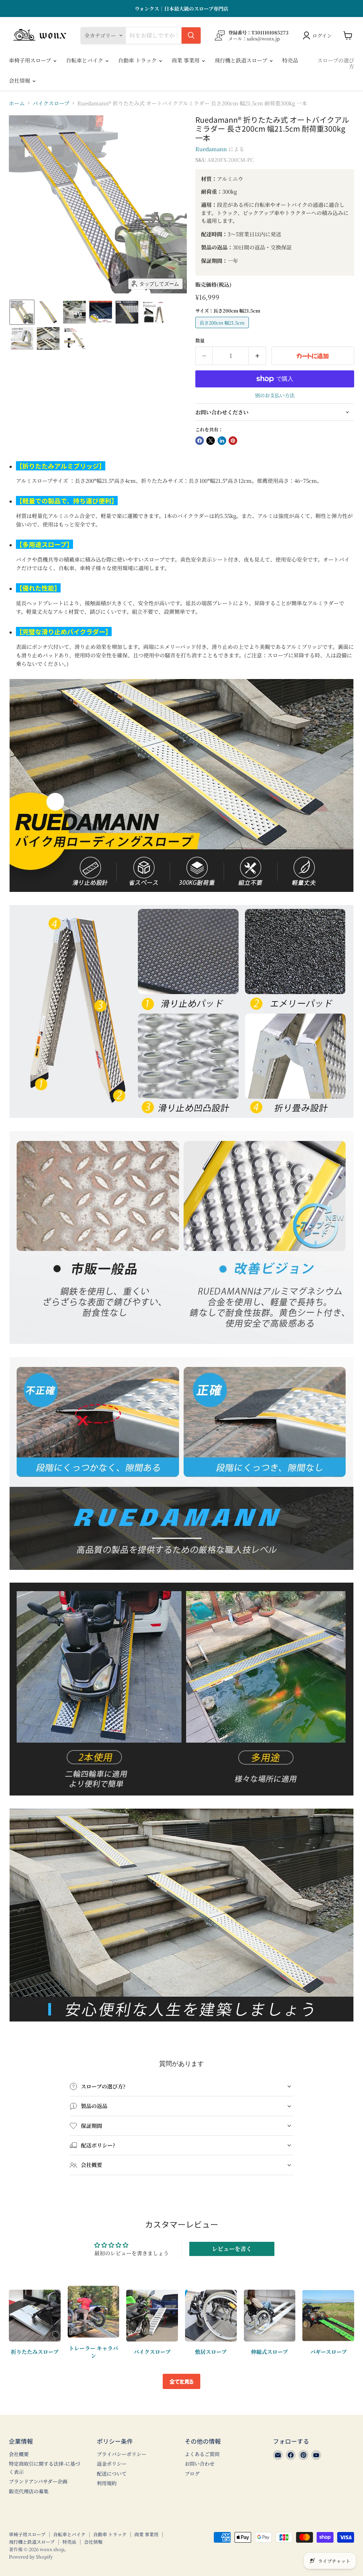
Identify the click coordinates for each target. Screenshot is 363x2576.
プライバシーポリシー (122, 2454)
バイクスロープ (51, 103)
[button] (22, 312)
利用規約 (107, 2483)
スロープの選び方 (336, 63)
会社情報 (20, 80)
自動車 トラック (138, 60)
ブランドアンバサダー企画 (38, 2481)
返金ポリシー (112, 2464)
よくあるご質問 (202, 2454)
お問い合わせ (200, 2464)
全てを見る (181, 2381)
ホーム (17, 103)
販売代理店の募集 (29, 2491)
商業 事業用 (186, 60)
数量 (200, 340)
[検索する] (191, 35)
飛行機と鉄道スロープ (242, 60)
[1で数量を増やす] (258, 356)
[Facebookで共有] (200, 441)
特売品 (290, 60)
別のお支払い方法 (275, 395)
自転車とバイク (85, 60)
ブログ (192, 2473)
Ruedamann (211, 149)
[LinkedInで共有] (222, 441)
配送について (112, 2473)
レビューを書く (232, 2249)
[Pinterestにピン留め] (233, 441)
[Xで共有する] (211, 441)
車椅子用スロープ (31, 60)
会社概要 (19, 2454)
